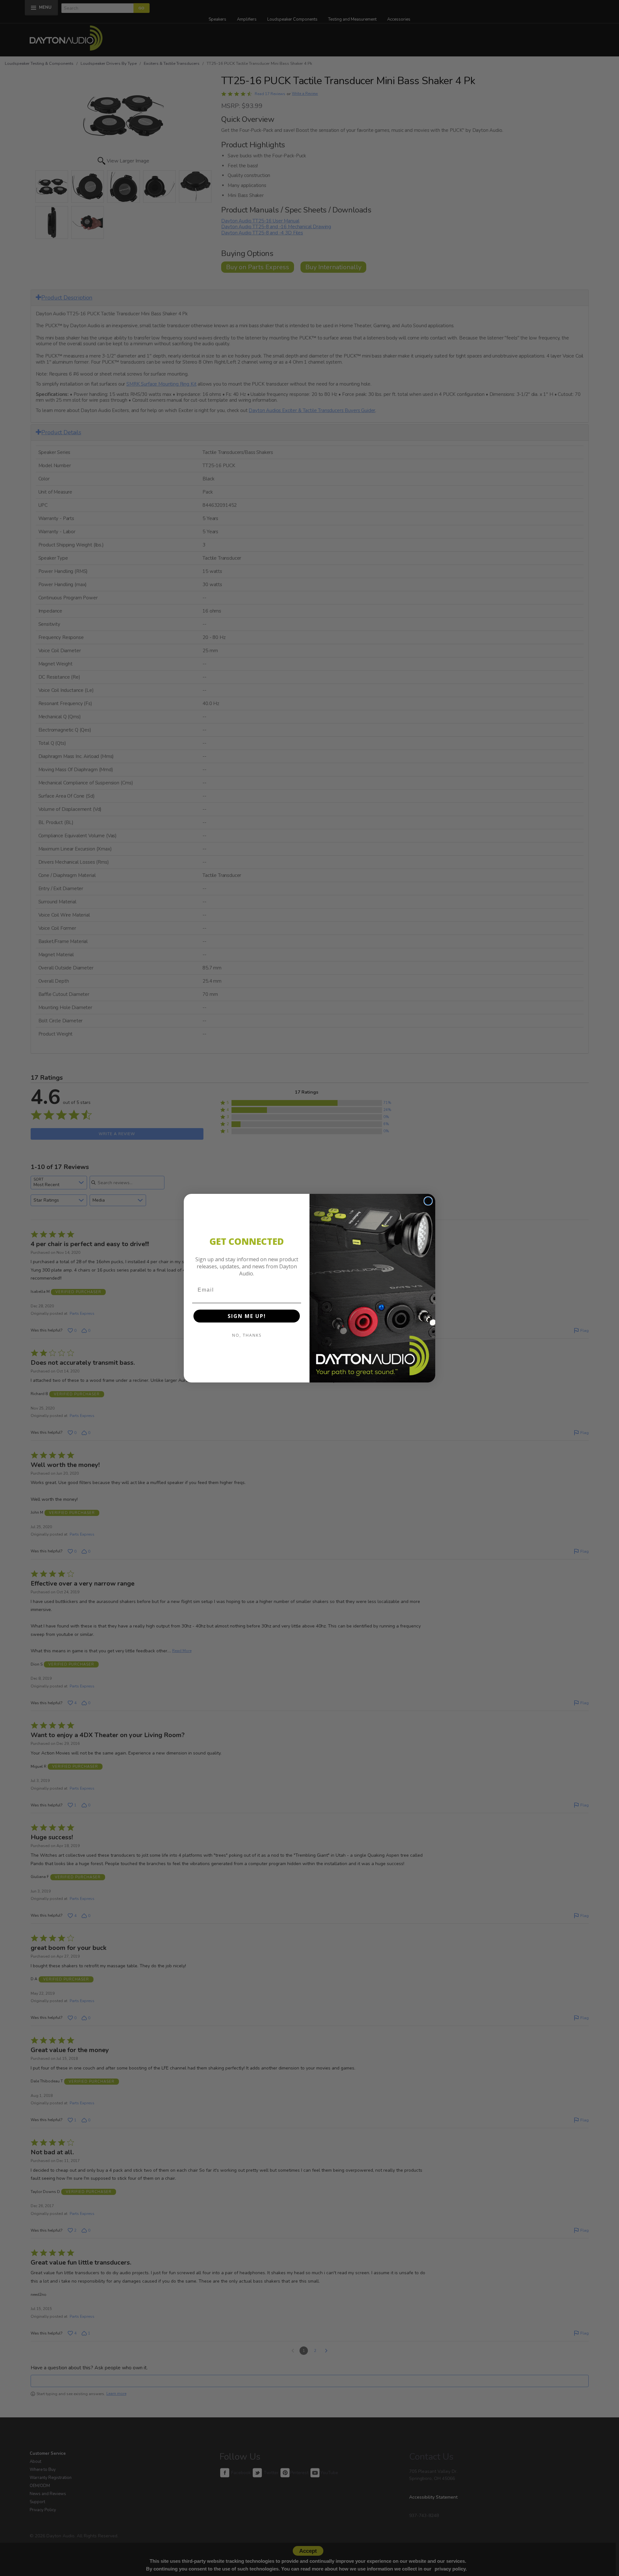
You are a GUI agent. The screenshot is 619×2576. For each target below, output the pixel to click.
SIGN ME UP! (247, 1316)
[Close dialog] (428, 1201)
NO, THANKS (247, 1335)
